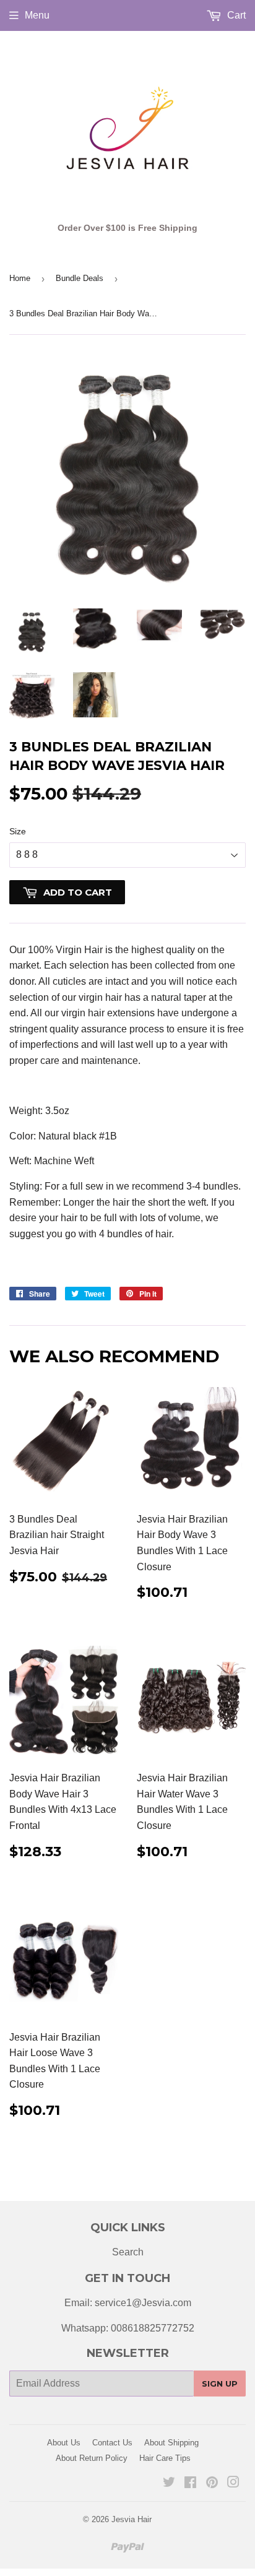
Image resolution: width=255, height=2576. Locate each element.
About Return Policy (92, 2458)
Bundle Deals (80, 278)
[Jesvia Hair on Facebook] (190, 2483)
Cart (235, 15)
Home (20, 278)
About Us (64, 2443)
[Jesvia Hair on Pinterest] (212, 2483)
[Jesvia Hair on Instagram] (233, 2483)
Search (128, 2252)
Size (18, 831)
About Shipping (171, 2443)
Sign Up (220, 2384)
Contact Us (112, 2443)
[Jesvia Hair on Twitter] (169, 2483)
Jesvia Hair (132, 2519)
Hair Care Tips (165, 2458)
